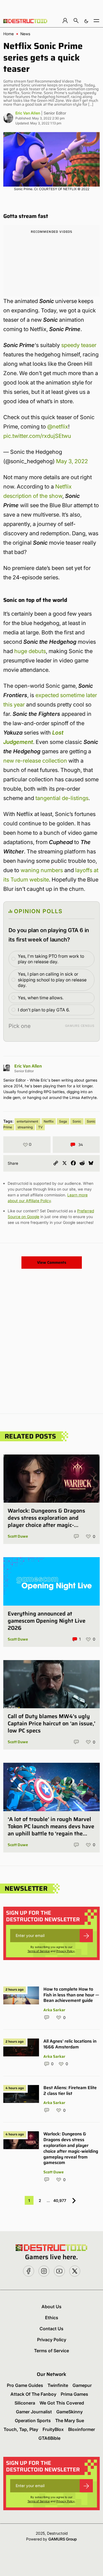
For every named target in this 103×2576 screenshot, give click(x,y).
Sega (63, 1121)
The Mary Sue (70, 2421)
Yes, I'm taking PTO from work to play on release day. (51, 959)
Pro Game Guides (25, 2385)
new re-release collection (35, 761)
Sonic (77, 1121)
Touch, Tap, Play (21, 2429)
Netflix (49, 1121)
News (25, 34)
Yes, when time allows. (41, 998)
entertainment (27, 1121)
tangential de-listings (62, 798)
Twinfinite (58, 2385)
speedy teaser (79, 345)
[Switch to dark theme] (86, 21)
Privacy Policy (66, 1951)
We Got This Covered (62, 2403)
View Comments (52, 1262)
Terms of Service (39, 1951)
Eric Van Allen (28, 113)
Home (9, 34)
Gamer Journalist (34, 2412)
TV (40, 1127)
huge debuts (30, 651)
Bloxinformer (82, 2429)
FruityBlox (53, 2429)
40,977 (60, 2200)
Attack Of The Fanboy (33, 2394)
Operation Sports (33, 2421)
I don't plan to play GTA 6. (44, 1010)
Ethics (52, 2318)
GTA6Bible (49, 2438)
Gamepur (82, 2385)
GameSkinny (69, 2412)
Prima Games (74, 2394)
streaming (25, 1127)
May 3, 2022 (72, 461)
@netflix (58, 427)
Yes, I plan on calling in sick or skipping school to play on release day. (52, 980)
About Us (51, 2307)
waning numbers (42, 870)
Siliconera (25, 2403)
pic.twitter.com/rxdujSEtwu (37, 436)
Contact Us (51, 2329)
